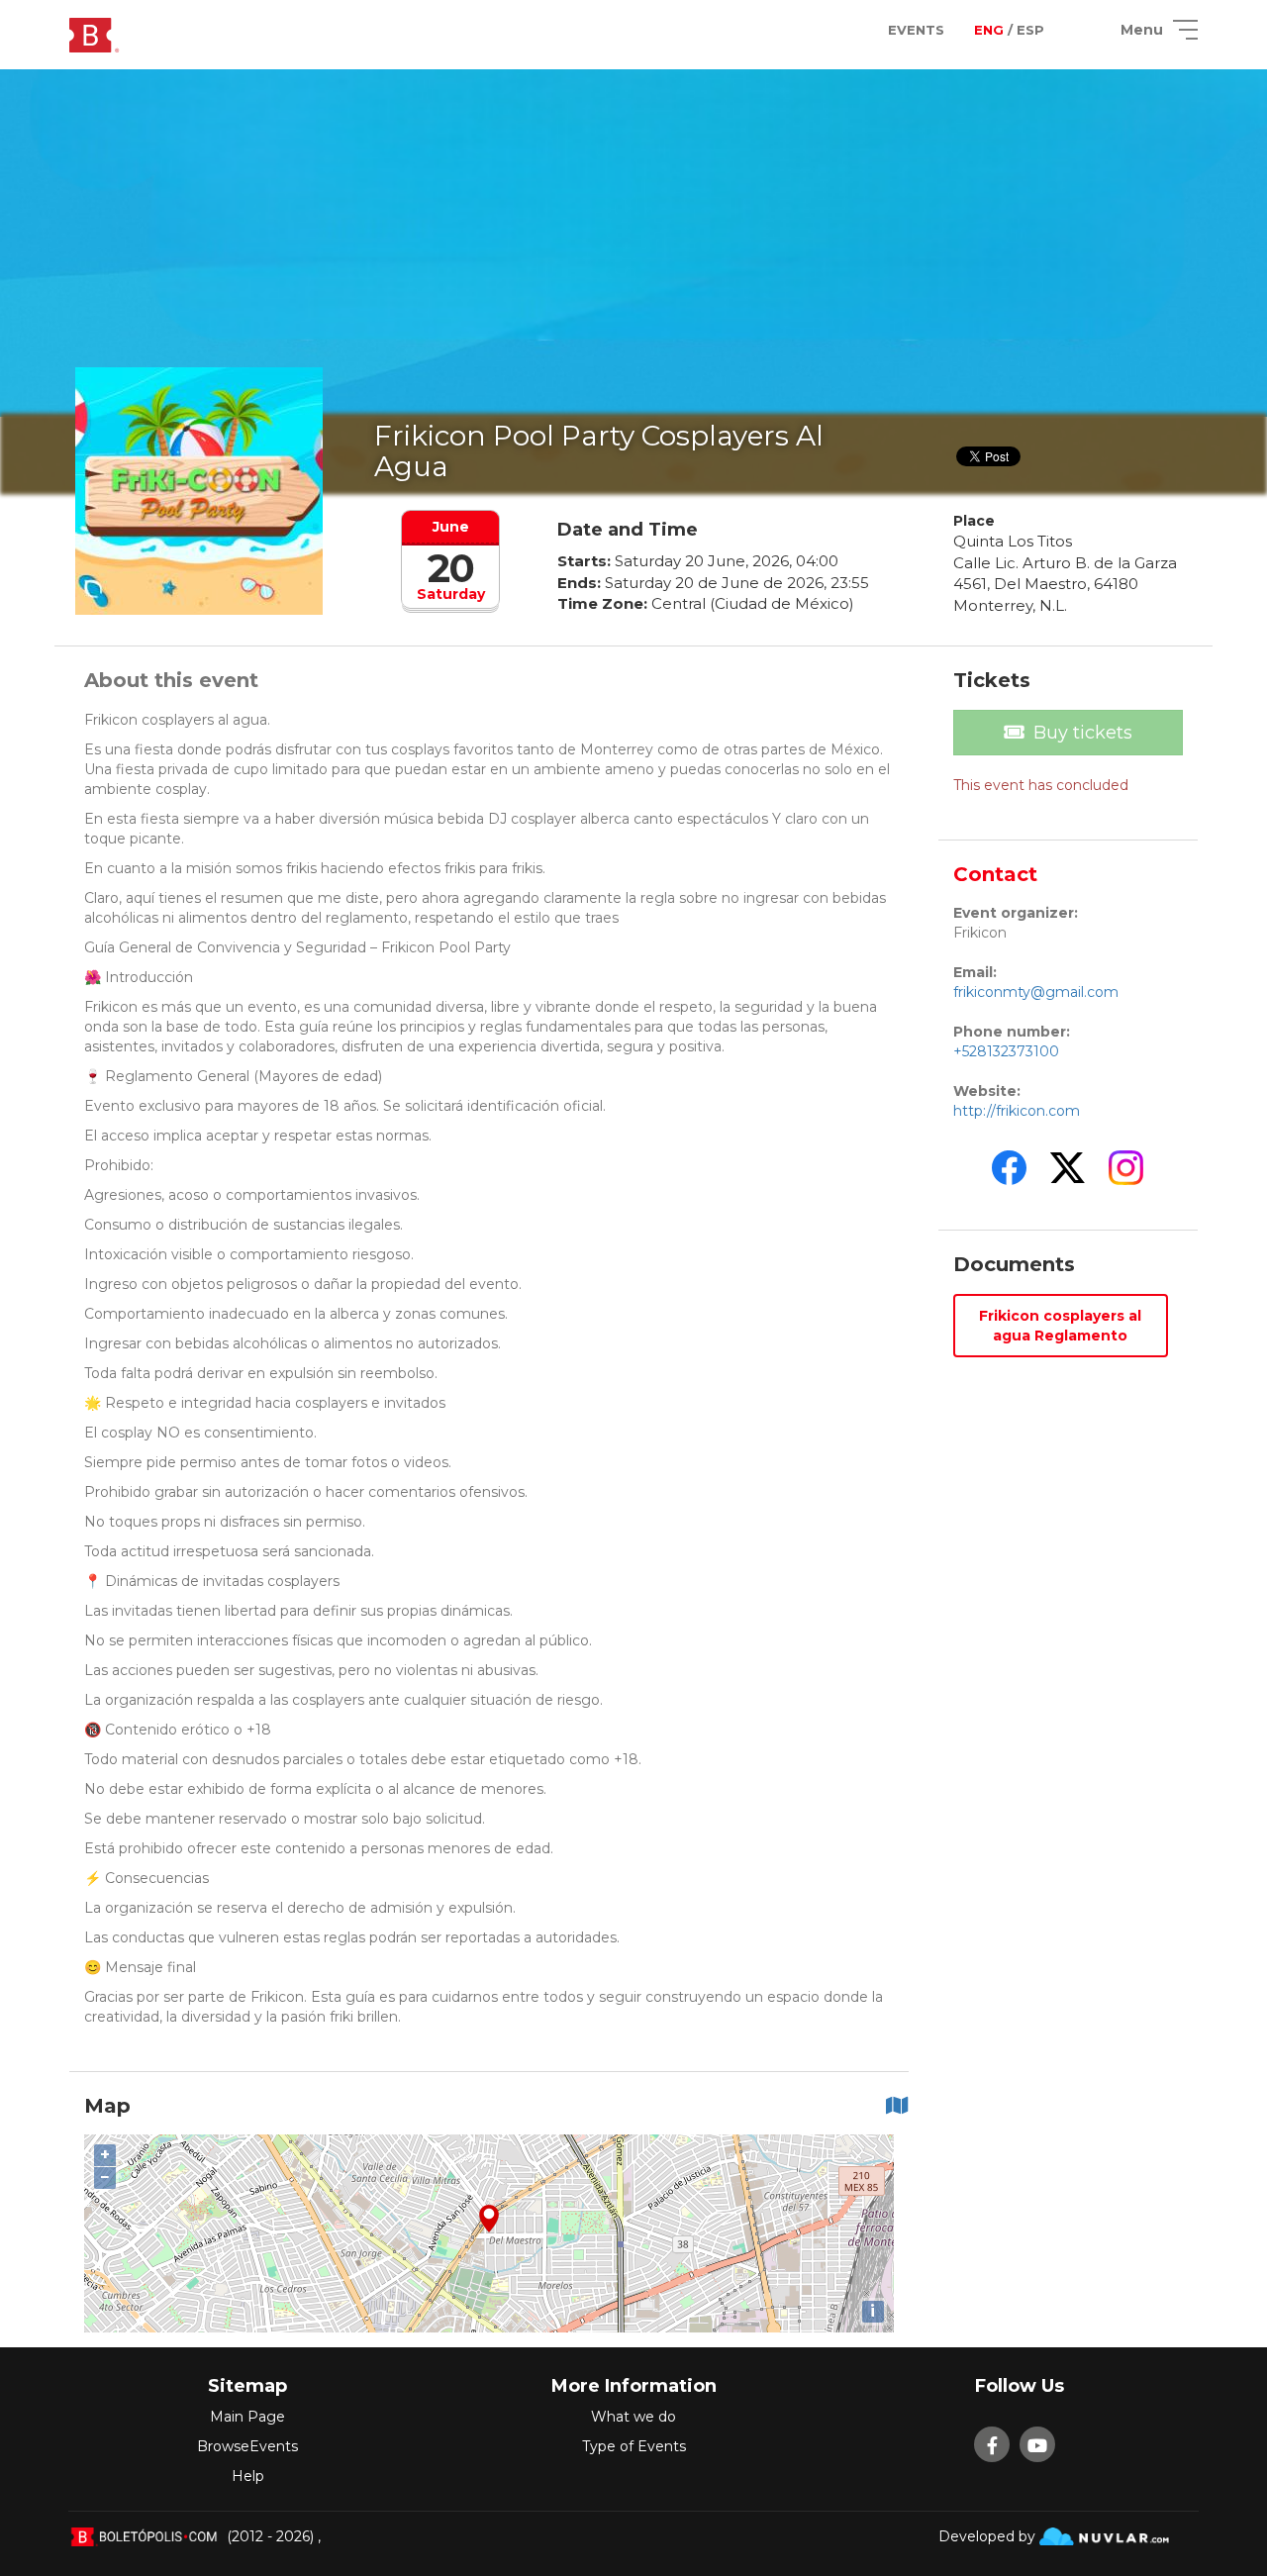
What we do (633, 2417)
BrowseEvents (247, 2446)
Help (248, 2476)
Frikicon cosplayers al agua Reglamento (1060, 1326)
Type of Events (634, 2446)
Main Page (247, 2417)
